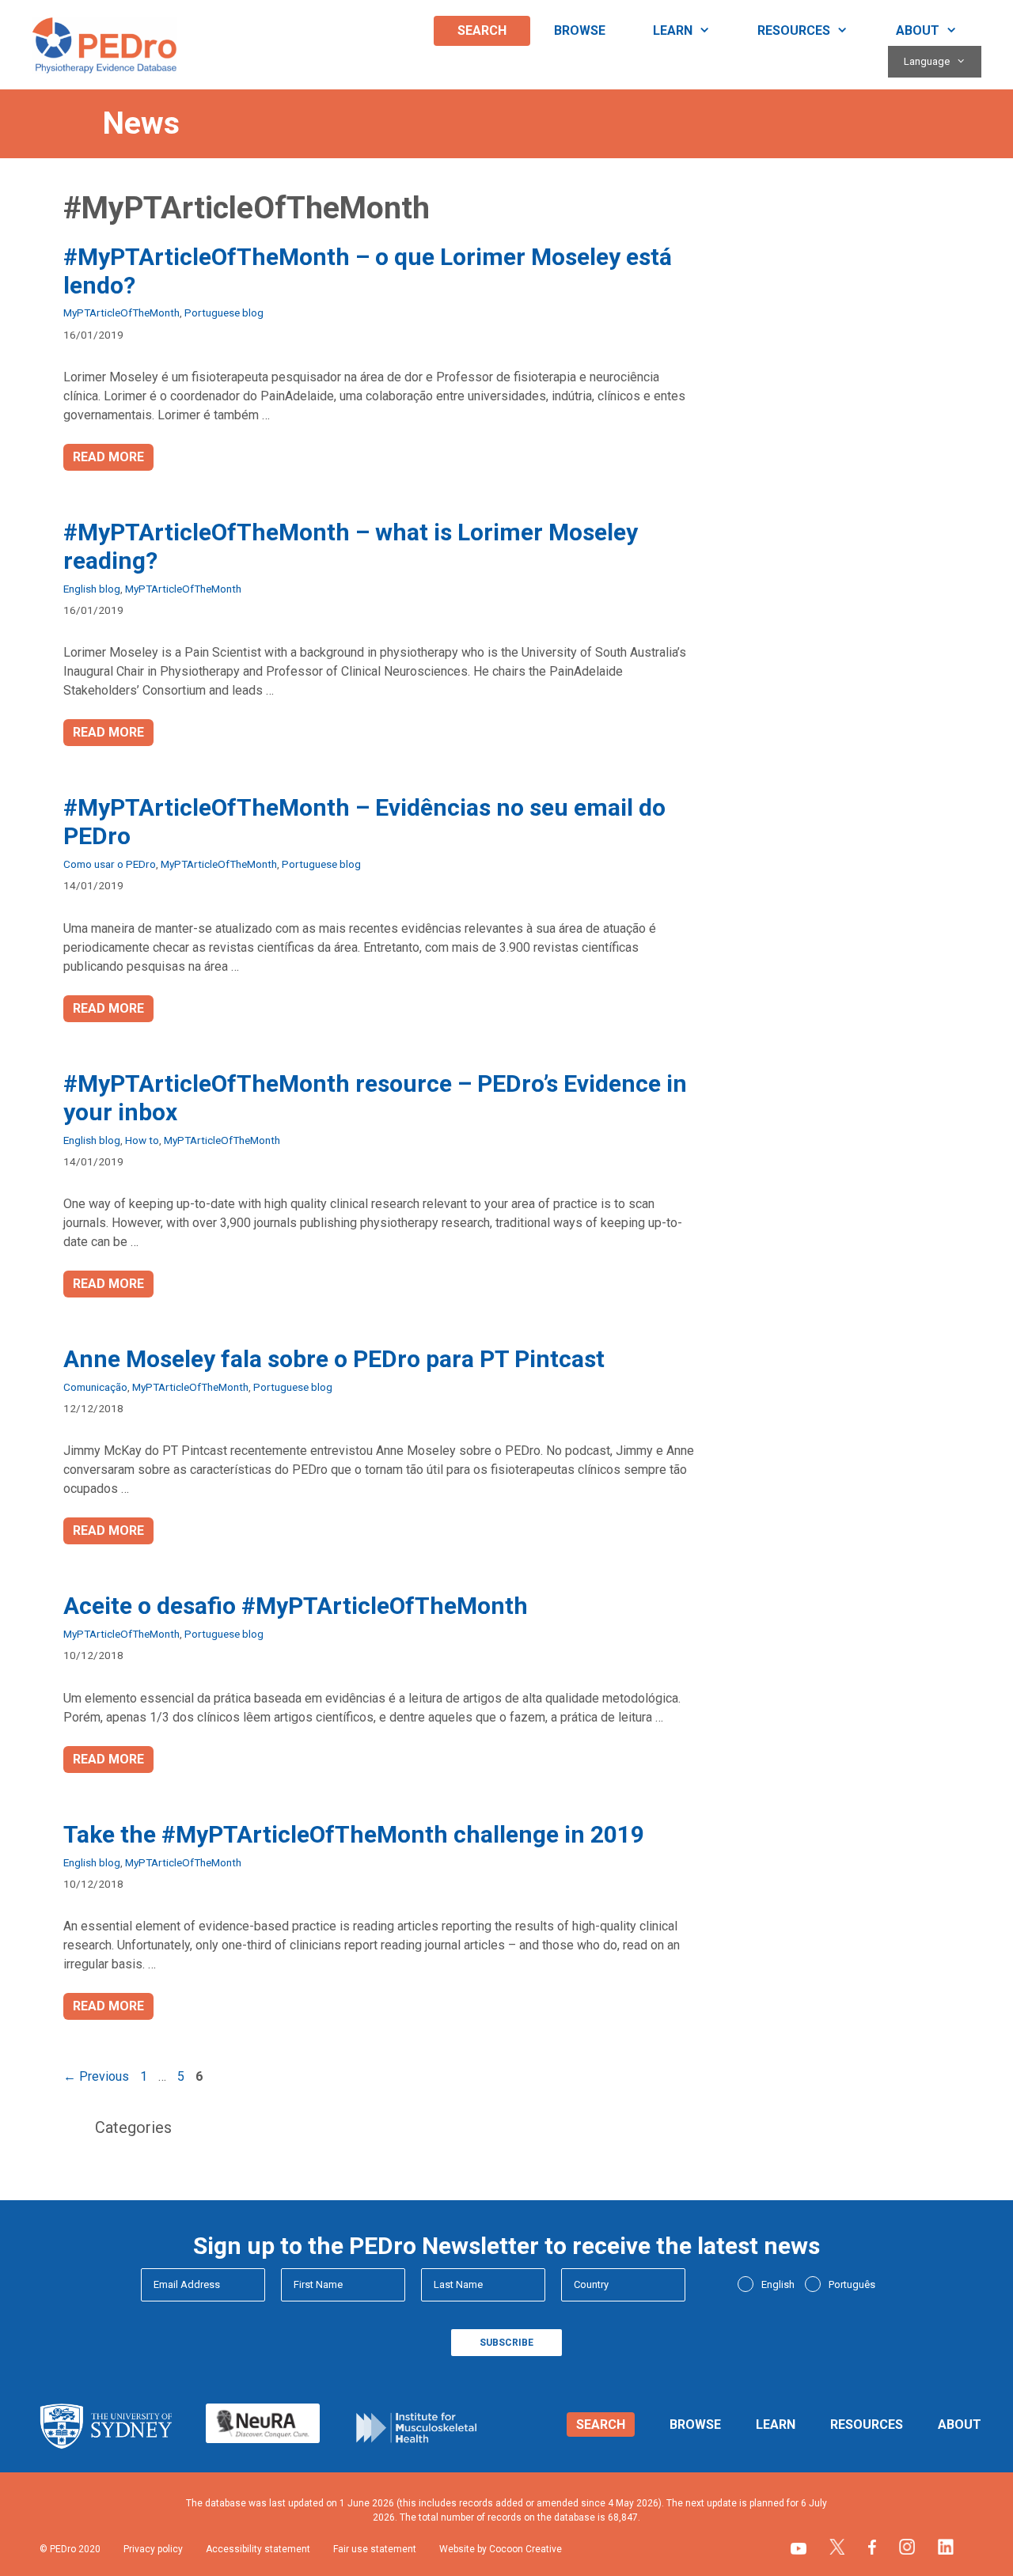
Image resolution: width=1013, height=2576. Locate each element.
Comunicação (95, 1387)
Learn (673, 30)
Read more (108, 457)
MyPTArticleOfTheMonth (121, 313)
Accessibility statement (258, 2549)
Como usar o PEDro (110, 864)
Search (482, 30)
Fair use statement (375, 2549)
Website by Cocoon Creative (501, 2549)
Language (927, 61)
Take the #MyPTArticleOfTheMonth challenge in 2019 (354, 1834)
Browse (580, 30)
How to (142, 1140)
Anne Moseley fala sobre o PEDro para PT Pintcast (334, 1359)
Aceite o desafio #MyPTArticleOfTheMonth (296, 1606)
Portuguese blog (224, 313)
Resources (794, 30)
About (918, 30)
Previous (96, 2076)
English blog (92, 589)
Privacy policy (153, 2549)
